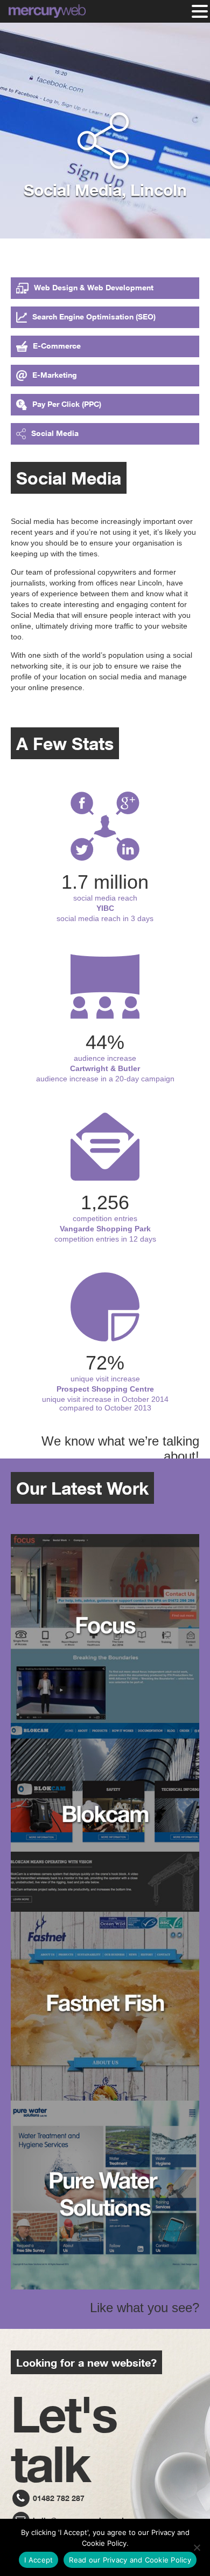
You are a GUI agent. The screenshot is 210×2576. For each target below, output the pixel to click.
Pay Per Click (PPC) (67, 404)
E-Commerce (57, 346)
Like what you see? (145, 2308)
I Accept (38, 2560)
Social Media (55, 433)
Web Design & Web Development (94, 287)
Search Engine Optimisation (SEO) (94, 316)
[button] (200, 11)
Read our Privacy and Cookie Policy (130, 2560)
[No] (197, 2547)
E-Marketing (55, 375)
